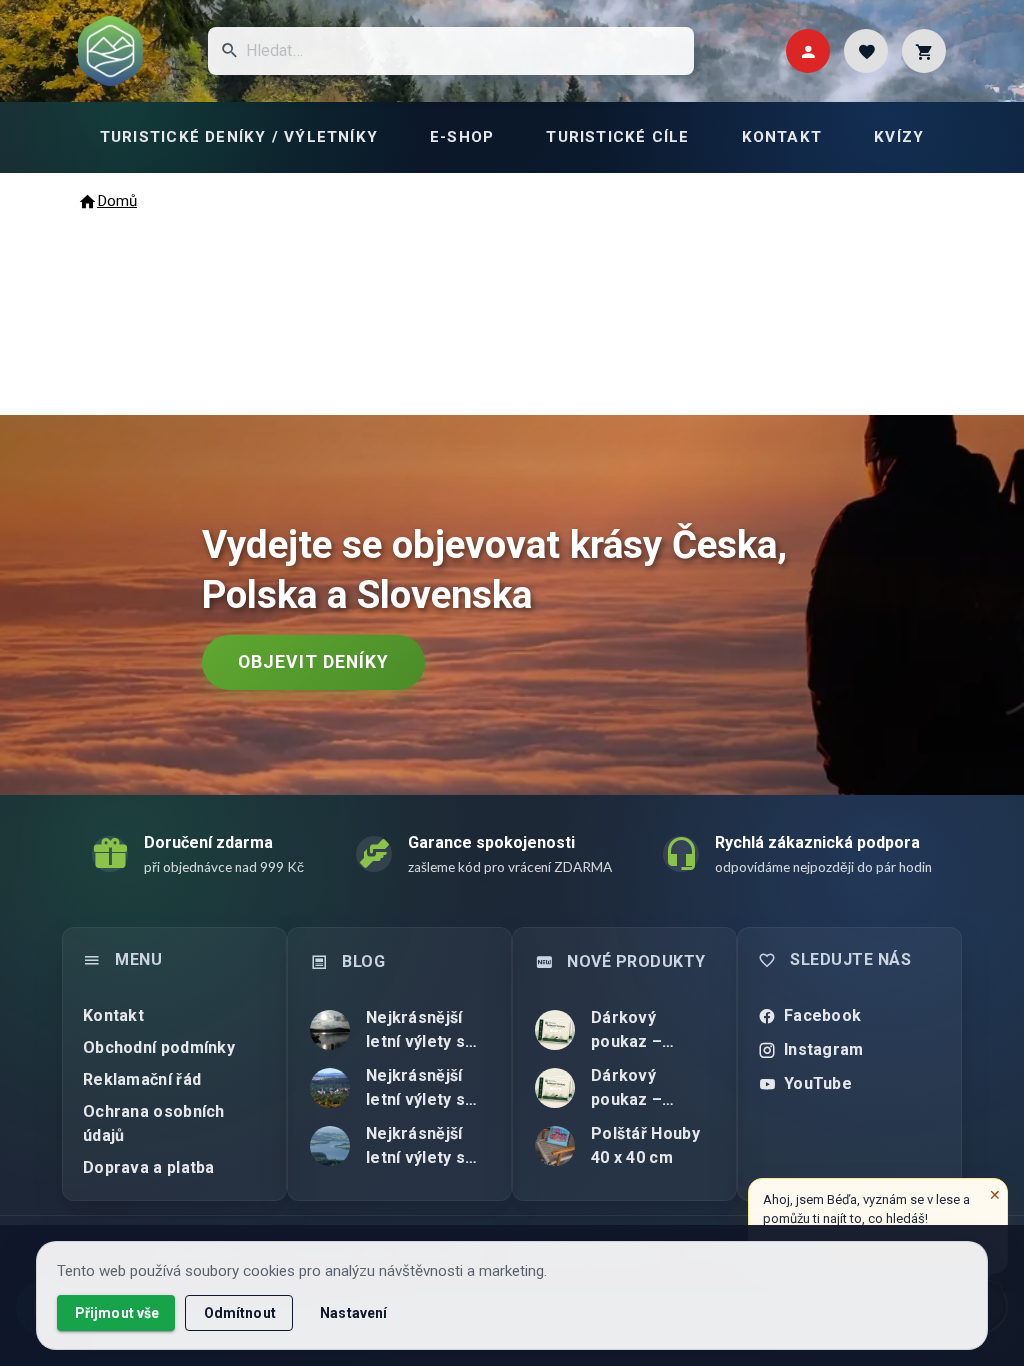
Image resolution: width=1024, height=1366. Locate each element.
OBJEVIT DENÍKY (313, 662)
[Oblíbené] (866, 51)
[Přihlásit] (808, 51)
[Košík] (924, 51)
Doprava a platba (149, 1167)
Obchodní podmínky (159, 1047)
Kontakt (113, 1015)
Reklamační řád (142, 1079)
